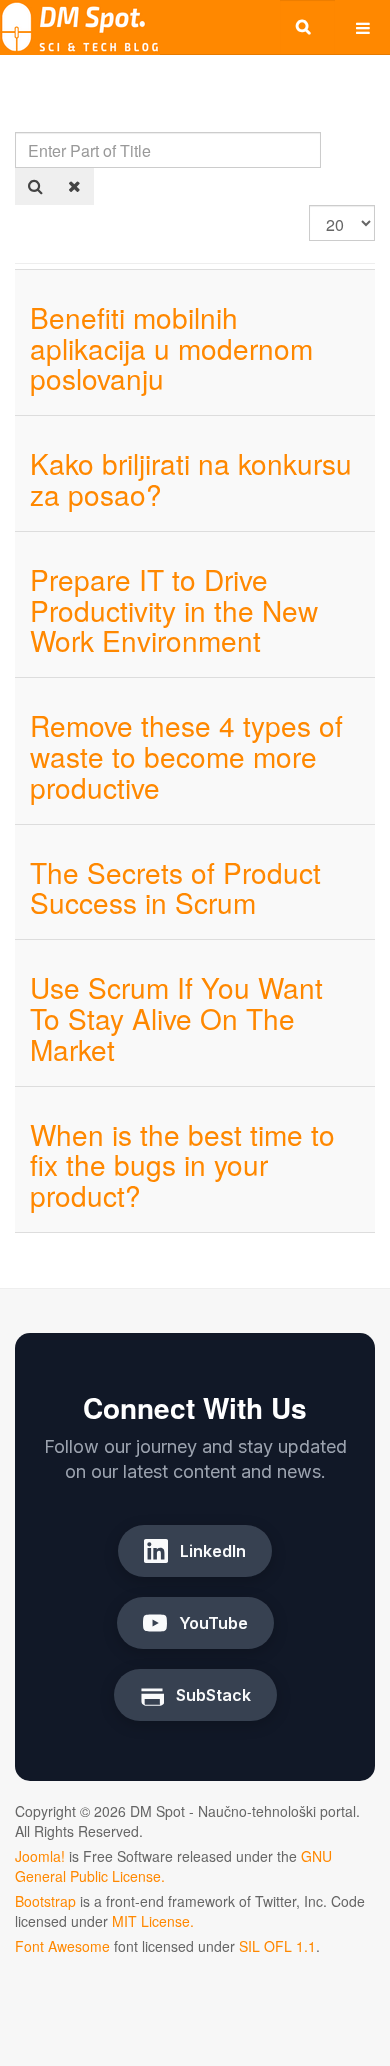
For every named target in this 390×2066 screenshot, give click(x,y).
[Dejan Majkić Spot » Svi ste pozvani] (80, 27)
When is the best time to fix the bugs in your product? (182, 1165)
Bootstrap (45, 1901)
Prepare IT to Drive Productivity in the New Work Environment (174, 610)
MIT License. (153, 1921)
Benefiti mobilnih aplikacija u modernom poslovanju (171, 348)
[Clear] (74, 186)
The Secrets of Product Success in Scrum (175, 887)
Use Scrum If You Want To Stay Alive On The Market (176, 1018)
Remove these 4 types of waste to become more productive (186, 756)
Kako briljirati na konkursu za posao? (191, 478)
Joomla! (40, 1856)
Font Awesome (62, 1946)
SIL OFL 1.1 (277, 1946)
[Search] (35, 186)
